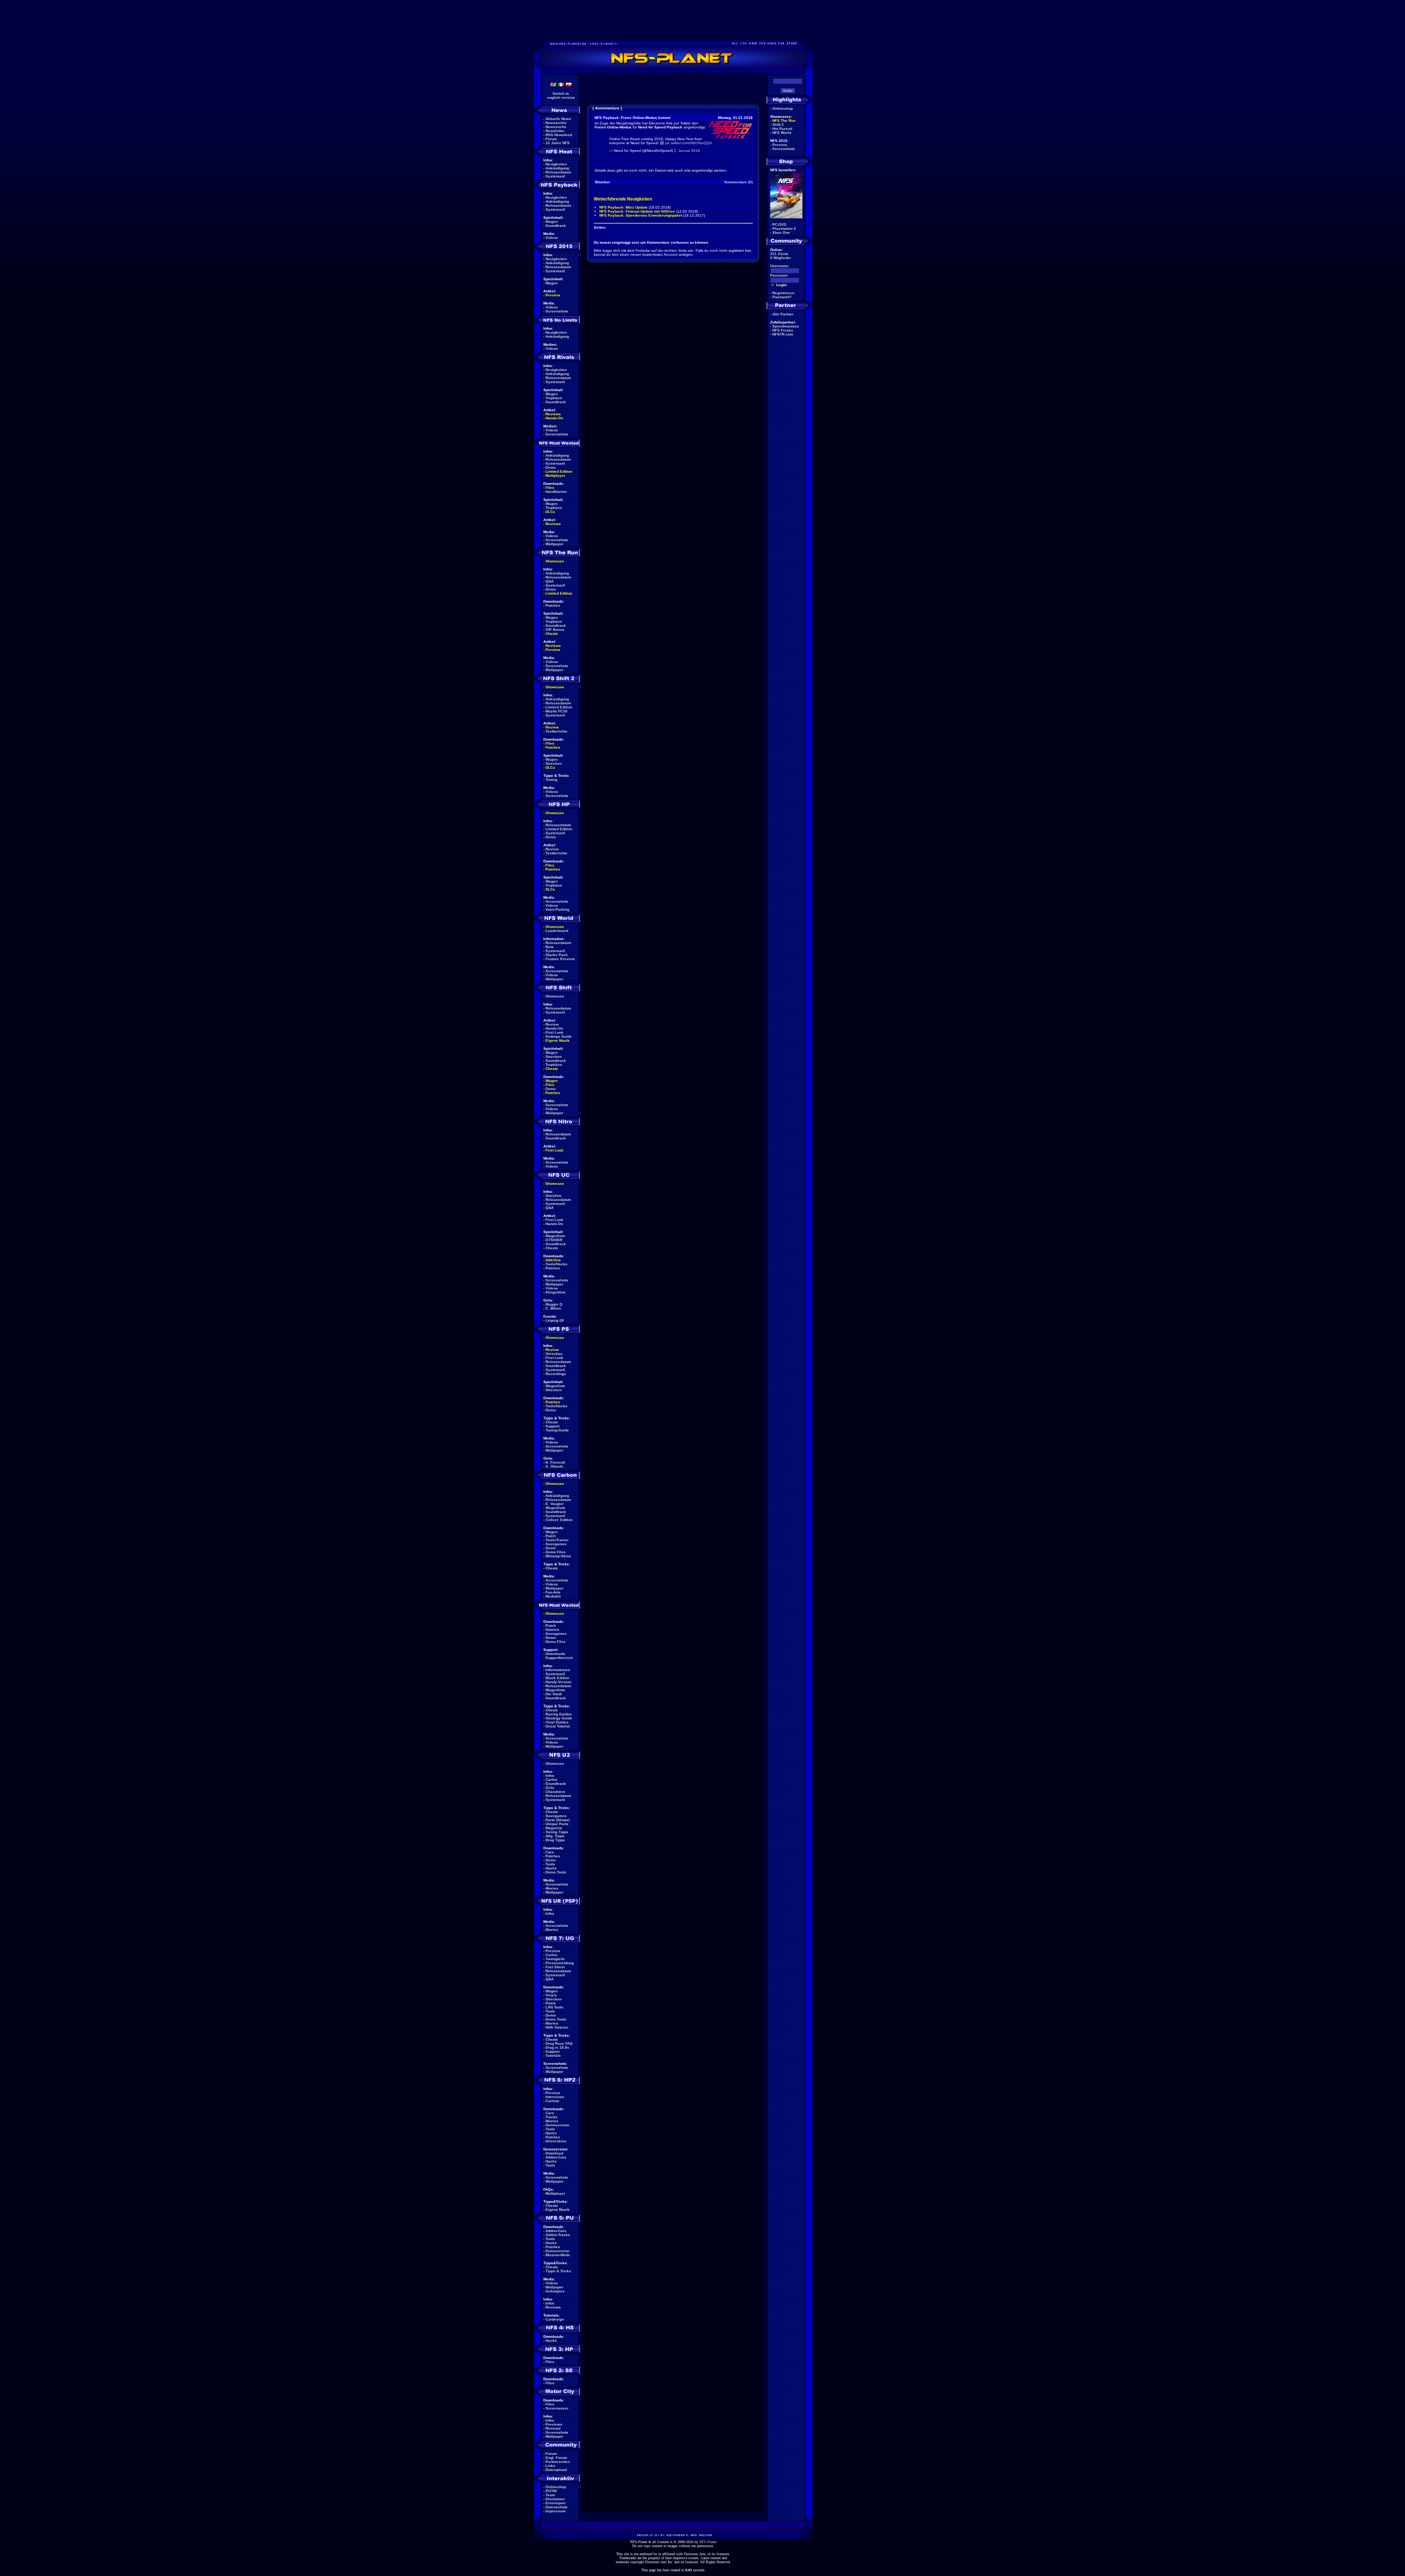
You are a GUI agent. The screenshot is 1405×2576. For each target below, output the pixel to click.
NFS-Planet (708, 2542)
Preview (553, 295)
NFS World (782, 133)
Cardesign (555, 2319)
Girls (550, 1788)
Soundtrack (556, 226)
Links (550, 2466)
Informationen (558, 1670)
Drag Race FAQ (559, 2043)
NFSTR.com (783, 334)
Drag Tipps (555, 1840)
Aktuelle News (558, 119)
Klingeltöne (556, 1292)
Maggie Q (554, 1304)
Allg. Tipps (555, 1836)
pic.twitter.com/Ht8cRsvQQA (689, 143)
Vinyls (551, 1995)
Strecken (554, 763)
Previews (554, 2424)
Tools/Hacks (557, 1264)
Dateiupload (556, 2470)
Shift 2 (778, 125)
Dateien (552, 1630)
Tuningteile (555, 1959)
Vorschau (554, 1354)
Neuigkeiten (556, 164)
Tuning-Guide (557, 1430)
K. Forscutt (555, 1462)
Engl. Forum (556, 2458)
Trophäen (554, 398)
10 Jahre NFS (558, 143)
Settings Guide (559, 1036)
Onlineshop (556, 2487)
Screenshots (557, 311)
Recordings (556, 1374)
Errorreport (555, 2503)
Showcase (555, 996)
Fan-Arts (553, 1592)
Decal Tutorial (558, 1726)
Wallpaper (554, 544)
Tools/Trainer (557, 1540)
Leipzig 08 (555, 1320)
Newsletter (555, 131)
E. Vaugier (555, 1504)
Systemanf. (556, 176)
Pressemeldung (560, 1963)
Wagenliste (555, 1236)
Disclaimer (555, 2499)
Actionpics (555, 2291)
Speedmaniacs (786, 326)
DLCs (550, 512)
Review (552, 727)
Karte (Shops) (558, 1820)
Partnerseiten (558, 2462)
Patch (551, 1536)
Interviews (555, 2097)
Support (552, 1426)
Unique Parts (557, 1824)
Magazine (554, 1828)
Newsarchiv (556, 123)
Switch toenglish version (561, 96)
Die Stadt (554, 1694)
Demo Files (556, 1552)
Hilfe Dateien (557, 2027)
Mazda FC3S (557, 711)
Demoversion (557, 2125)
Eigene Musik (558, 1040)
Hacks (551, 1868)
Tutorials (553, 2055)
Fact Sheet (555, 1967)
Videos (552, 238)
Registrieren (783, 293)
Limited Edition (559, 471)
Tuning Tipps (557, 1832)
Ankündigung (557, 168)
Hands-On (554, 418)
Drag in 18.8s (557, 2047)
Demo (551, 467)
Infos (550, 1776)
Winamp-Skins (558, 1556)
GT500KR (554, 1240)
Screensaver (557, 2408)
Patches (553, 605)
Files (550, 488)
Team (550, 2495)
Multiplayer (555, 475)
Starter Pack (557, 955)
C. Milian (553, 1308)
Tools (550, 1864)
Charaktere (555, 1792)
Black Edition (557, 1678)
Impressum (556, 2511)
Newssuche (556, 127)
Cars (550, 1852)
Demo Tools (556, 1872)
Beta (550, 947)
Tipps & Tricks (558, 2271)
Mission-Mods (558, 2255)
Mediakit (553, 1596)
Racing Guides (559, 1714)
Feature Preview (560, 959)
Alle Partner (783, 314)
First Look (554, 1032)
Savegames (556, 1544)
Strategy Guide (559, 1718)
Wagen (552, 222)
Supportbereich (559, 1658)
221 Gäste (779, 254)
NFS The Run (784, 121)
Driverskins (556, 2141)
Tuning (551, 780)
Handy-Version (559, 1682)
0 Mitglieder (781, 258)
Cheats (552, 634)
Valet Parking (557, 909)
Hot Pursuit (782, 129)
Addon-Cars (556, 2157)
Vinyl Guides (557, 1722)
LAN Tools (554, 2007)
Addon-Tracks (558, 2235)
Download (554, 2153)
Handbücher (556, 492)
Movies (552, 1888)
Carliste (552, 2101)
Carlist (551, 1780)
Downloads (555, 1654)
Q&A (550, 581)
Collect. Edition (559, 1520)
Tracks (552, 2117)
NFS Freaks (783, 330)
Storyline (554, 1196)
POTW (551, 2491)
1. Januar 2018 (687, 151)
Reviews (553, 414)
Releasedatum (558, 172)
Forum (551, 139)
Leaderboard (557, 931)
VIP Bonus (555, 630)
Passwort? (782, 297)
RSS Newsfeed (559, 135)
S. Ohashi (554, 1466)
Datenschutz (557, 2507)
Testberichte (557, 731)
